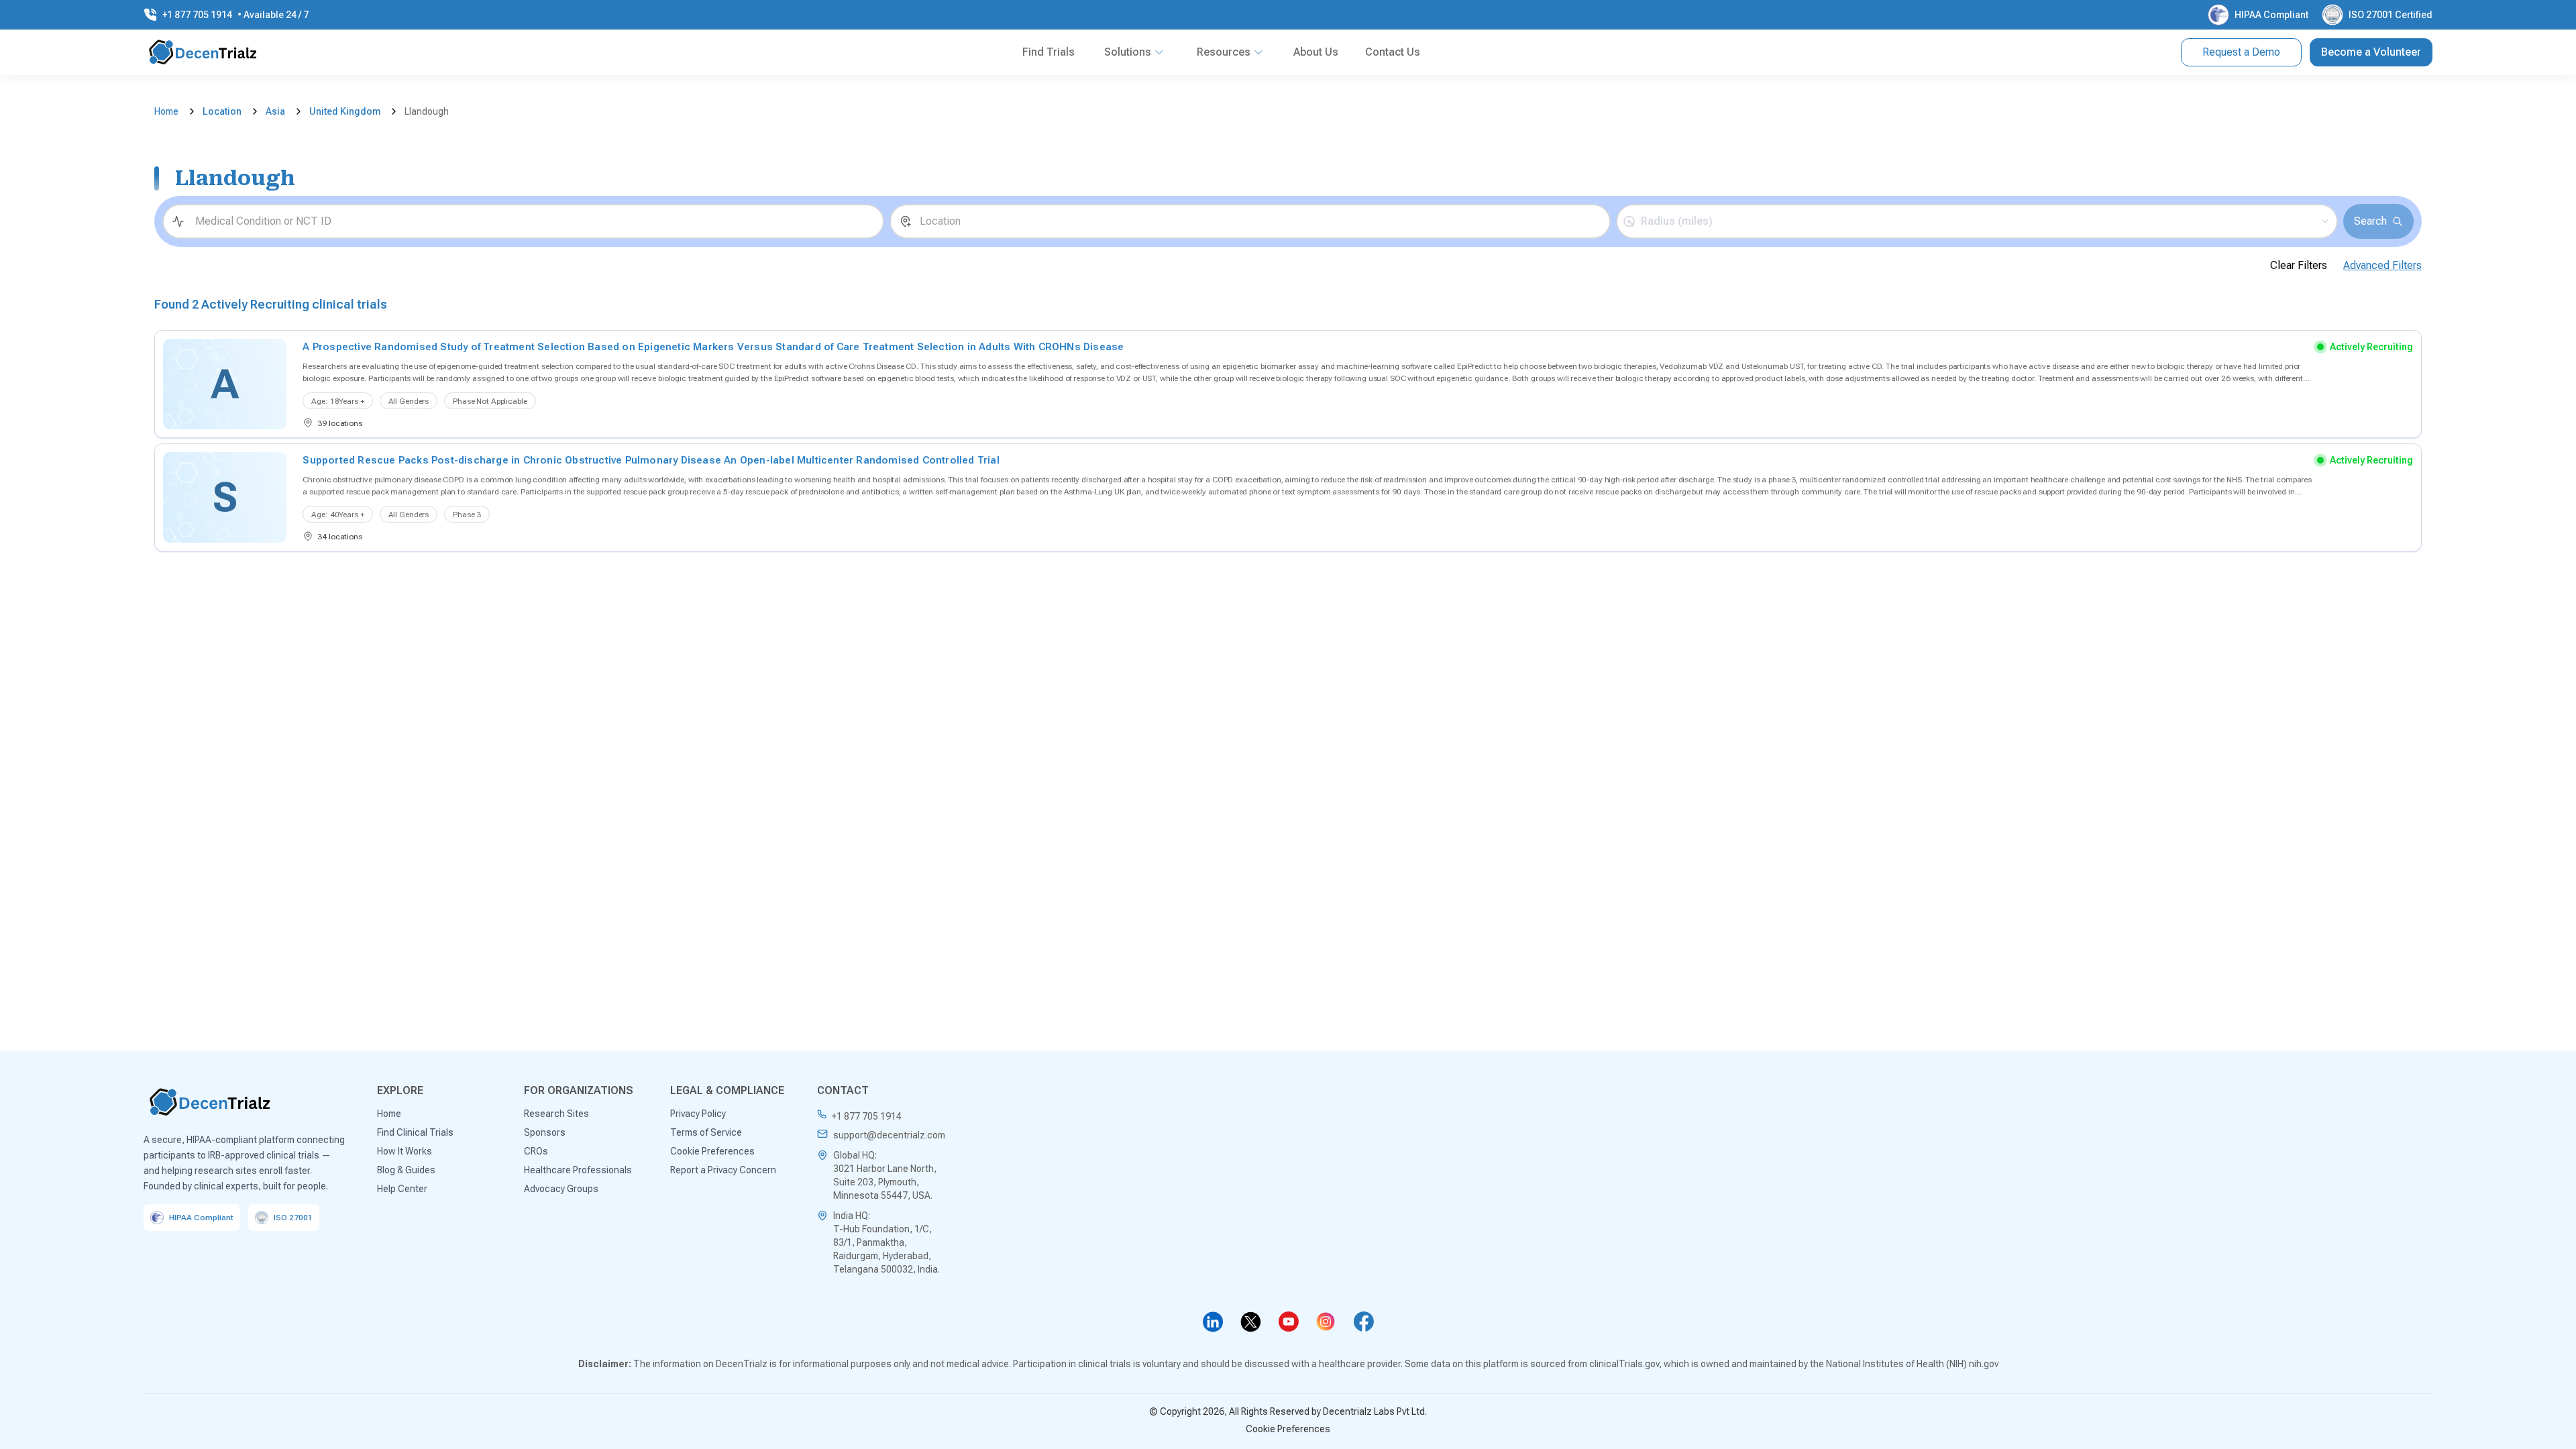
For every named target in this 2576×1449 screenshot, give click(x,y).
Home (166, 111)
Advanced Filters (2382, 265)
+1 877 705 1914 (867, 1116)
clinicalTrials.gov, (1625, 1364)
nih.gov (1984, 1364)
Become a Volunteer (2371, 52)
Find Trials (1049, 52)
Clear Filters (2299, 265)
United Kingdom (345, 111)
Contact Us (1393, 52)
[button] (1977, 221)
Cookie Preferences (1288, 1429)
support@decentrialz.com (889, 1135)
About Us (1316, 52)
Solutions (1128, 52)
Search (2370, 221)
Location (222, 111)
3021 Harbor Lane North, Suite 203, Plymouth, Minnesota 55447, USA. (885, 1182)
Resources (1224, 52)
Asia (275, 111)
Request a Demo (2241, 52)
